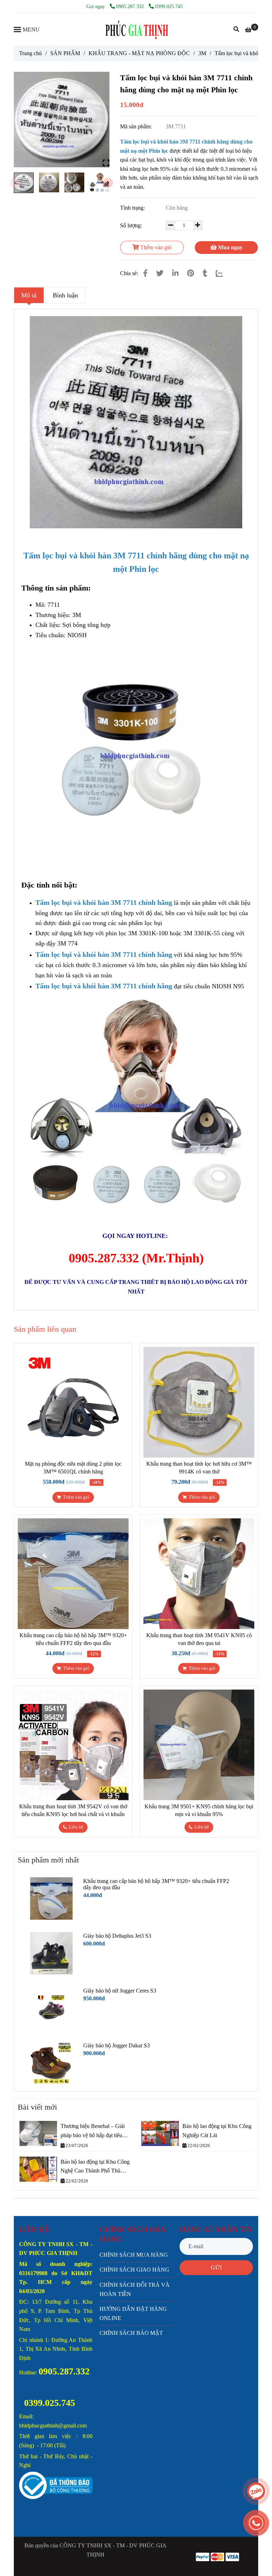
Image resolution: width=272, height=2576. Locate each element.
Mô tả (29, 295)
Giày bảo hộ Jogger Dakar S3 (117, 2045)
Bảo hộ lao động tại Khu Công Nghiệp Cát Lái (217, 2131)
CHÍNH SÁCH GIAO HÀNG (134, 2270)
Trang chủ (30, 53)
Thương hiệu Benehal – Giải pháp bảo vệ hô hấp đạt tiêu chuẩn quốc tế (93, 2131)
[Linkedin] (175, 273)
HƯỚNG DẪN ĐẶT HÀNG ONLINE (133, 2313)
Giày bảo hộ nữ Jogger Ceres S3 (120, 1991)
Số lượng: (132, 225)
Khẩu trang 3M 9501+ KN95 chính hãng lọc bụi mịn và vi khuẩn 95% (199, 1810)
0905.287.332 (131, 6)
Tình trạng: (133, 208)
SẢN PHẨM (65, 53)
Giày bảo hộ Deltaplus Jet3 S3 (117, 1936)
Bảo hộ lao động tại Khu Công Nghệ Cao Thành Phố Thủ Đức (95, 2167)
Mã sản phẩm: (137, 126)
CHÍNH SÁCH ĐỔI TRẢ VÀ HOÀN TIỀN (135, 2289)
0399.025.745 (169, 6)
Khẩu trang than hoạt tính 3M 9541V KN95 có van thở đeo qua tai (199, 1639)
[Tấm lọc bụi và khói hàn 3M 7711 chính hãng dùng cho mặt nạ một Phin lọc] (136, 29)
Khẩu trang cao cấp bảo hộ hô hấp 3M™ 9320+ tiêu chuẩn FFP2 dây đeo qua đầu (73, 1639)
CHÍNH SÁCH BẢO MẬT (131, 2333)
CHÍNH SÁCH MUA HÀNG (134, 2255)
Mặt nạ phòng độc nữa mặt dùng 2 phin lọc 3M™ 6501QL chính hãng (73, 1468)
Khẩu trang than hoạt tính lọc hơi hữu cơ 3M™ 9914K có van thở (199, 1468)
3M (202, 53)
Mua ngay (230, 247)
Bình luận (65, 295)
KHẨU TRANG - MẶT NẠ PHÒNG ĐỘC (139, 53)
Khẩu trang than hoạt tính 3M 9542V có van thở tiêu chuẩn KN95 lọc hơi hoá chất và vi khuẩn (73, 1810)
